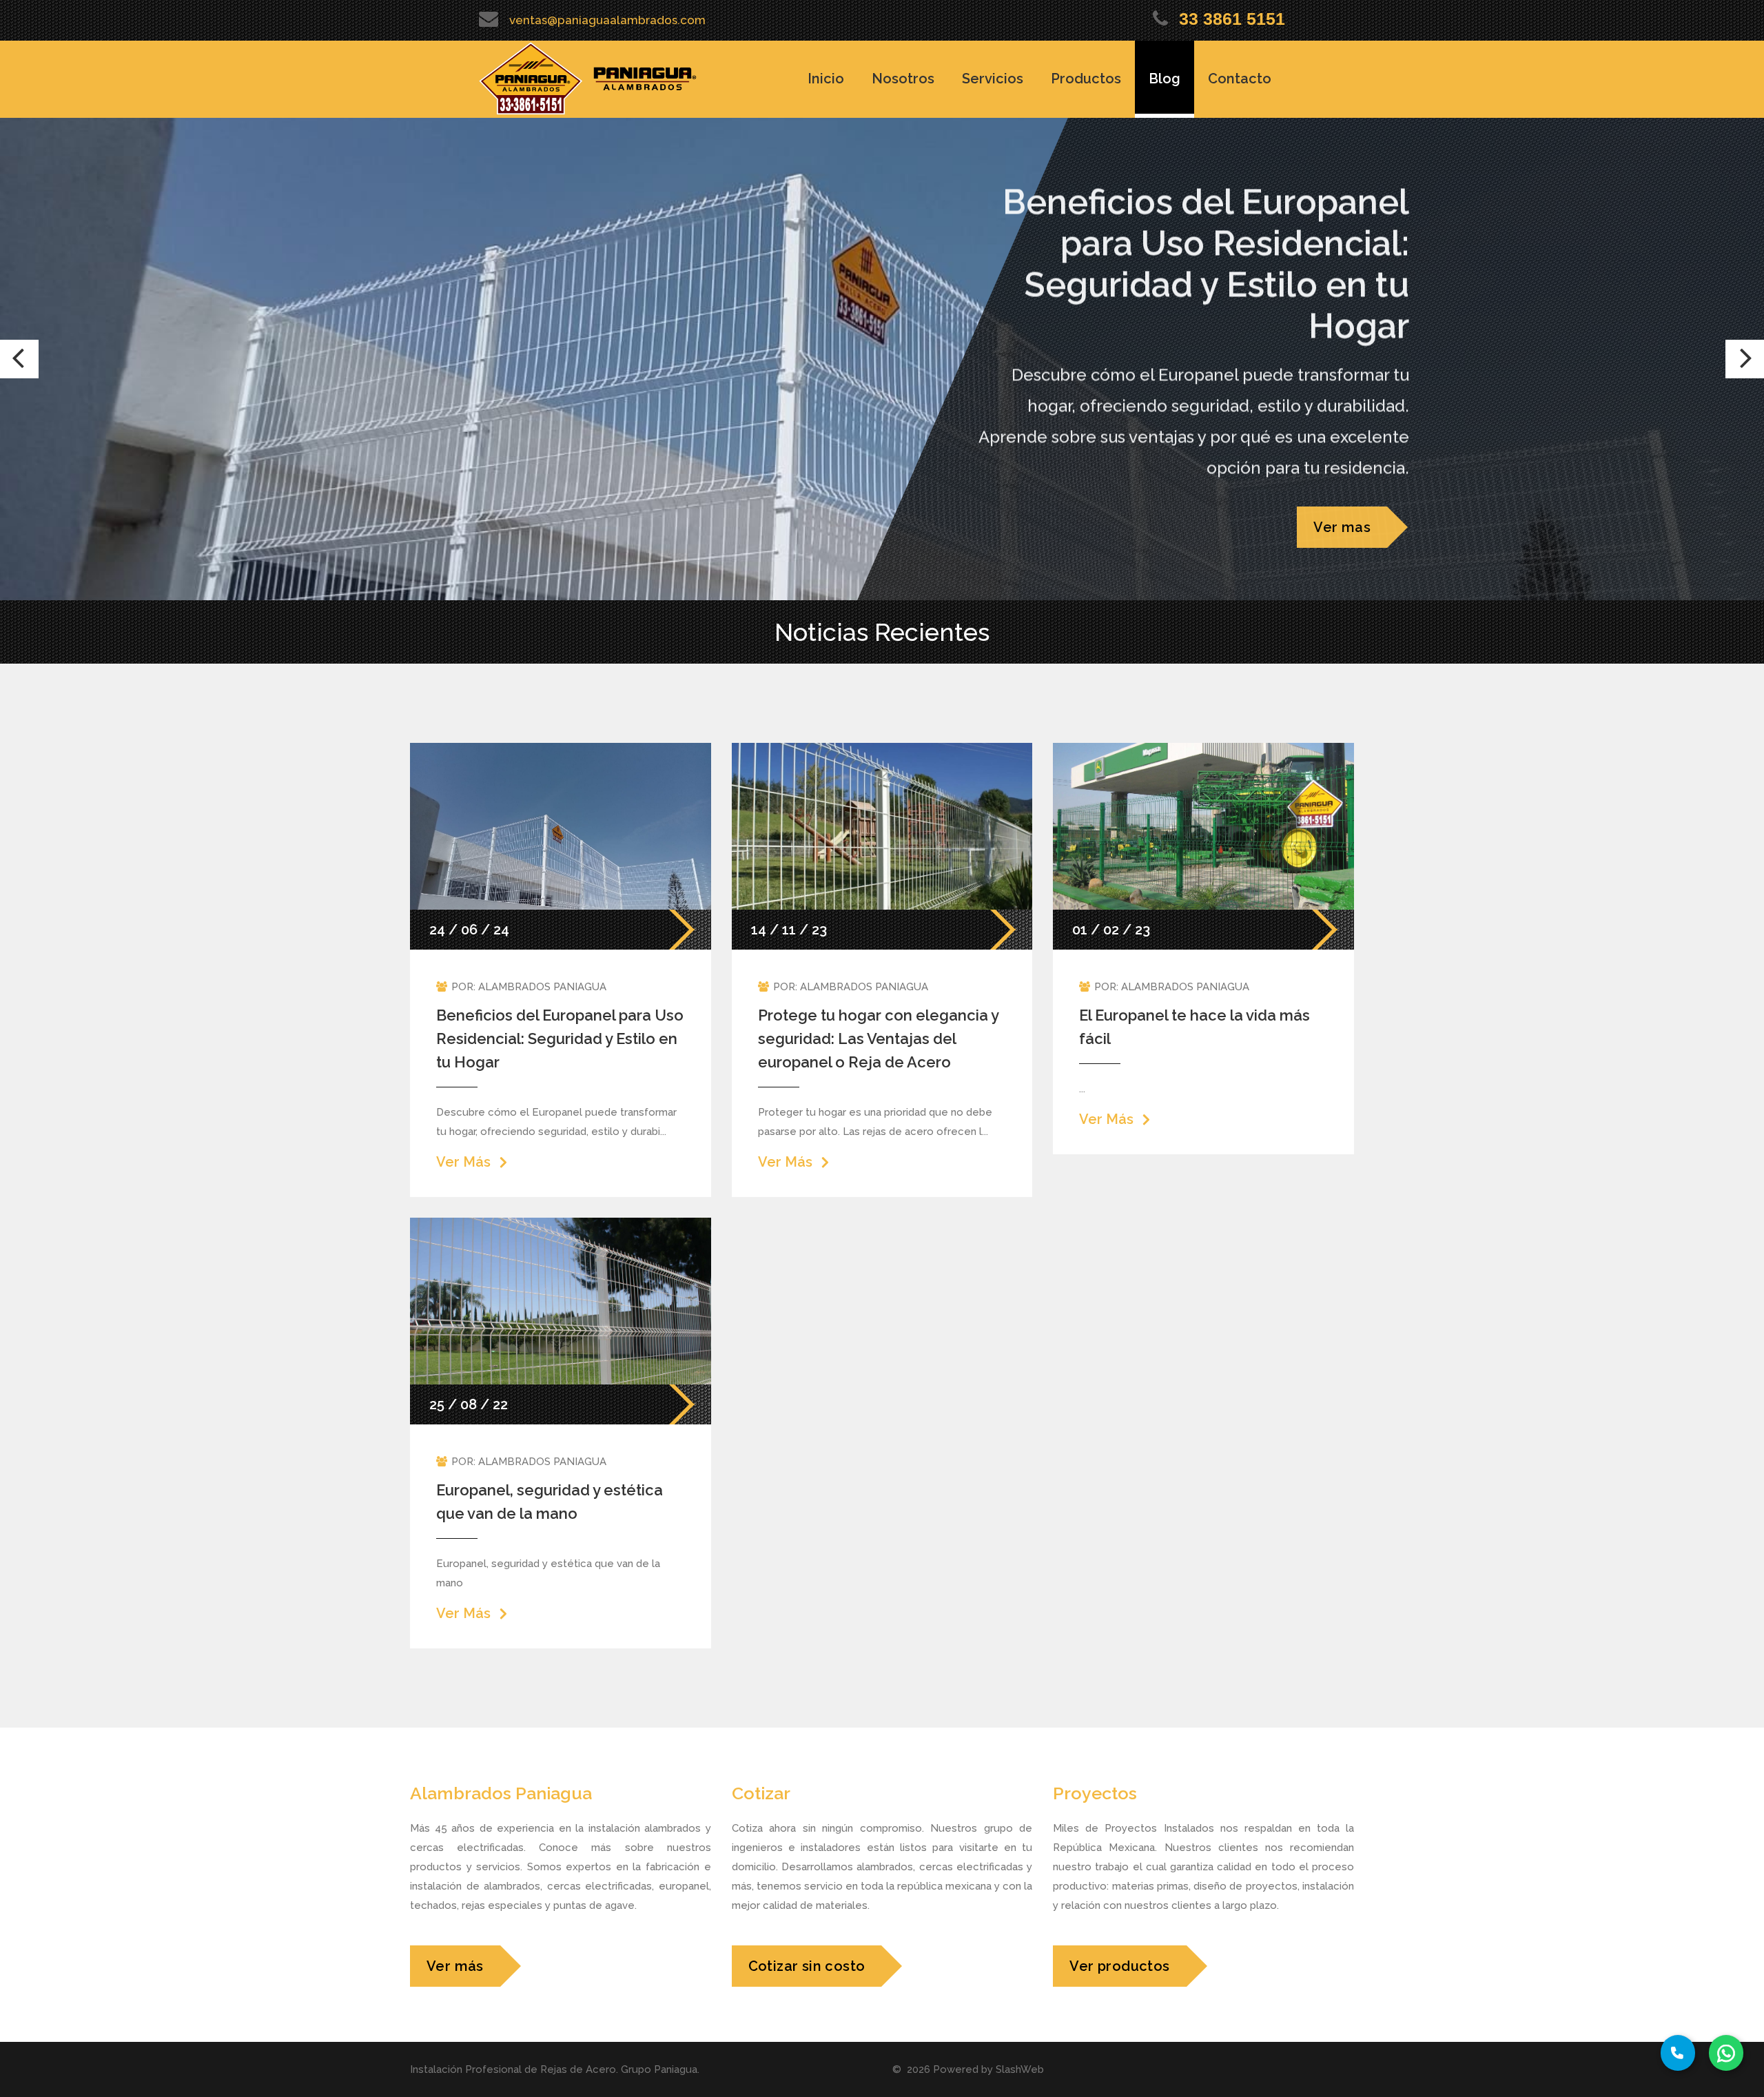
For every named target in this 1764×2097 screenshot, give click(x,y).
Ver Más (463, 1162)
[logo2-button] (645, 79)
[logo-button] (531, 79)
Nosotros (903, 79)
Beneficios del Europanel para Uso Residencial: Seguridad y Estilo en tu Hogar (560, 1039)
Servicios (993, 79)
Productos (1086, 79)
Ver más (455, 1966)
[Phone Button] (1678, 2053)
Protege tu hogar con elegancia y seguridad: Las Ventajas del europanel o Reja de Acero (878, 1039)
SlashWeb (1020, 2069)
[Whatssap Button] (1726, 2053)
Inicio (826, 79)
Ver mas (1342, 527)
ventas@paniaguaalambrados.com (607, 20)
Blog (1165, 79)
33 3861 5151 (1232, 19)
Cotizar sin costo (807, 1966)
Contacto (1240, 79)
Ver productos (1119, 1966)
